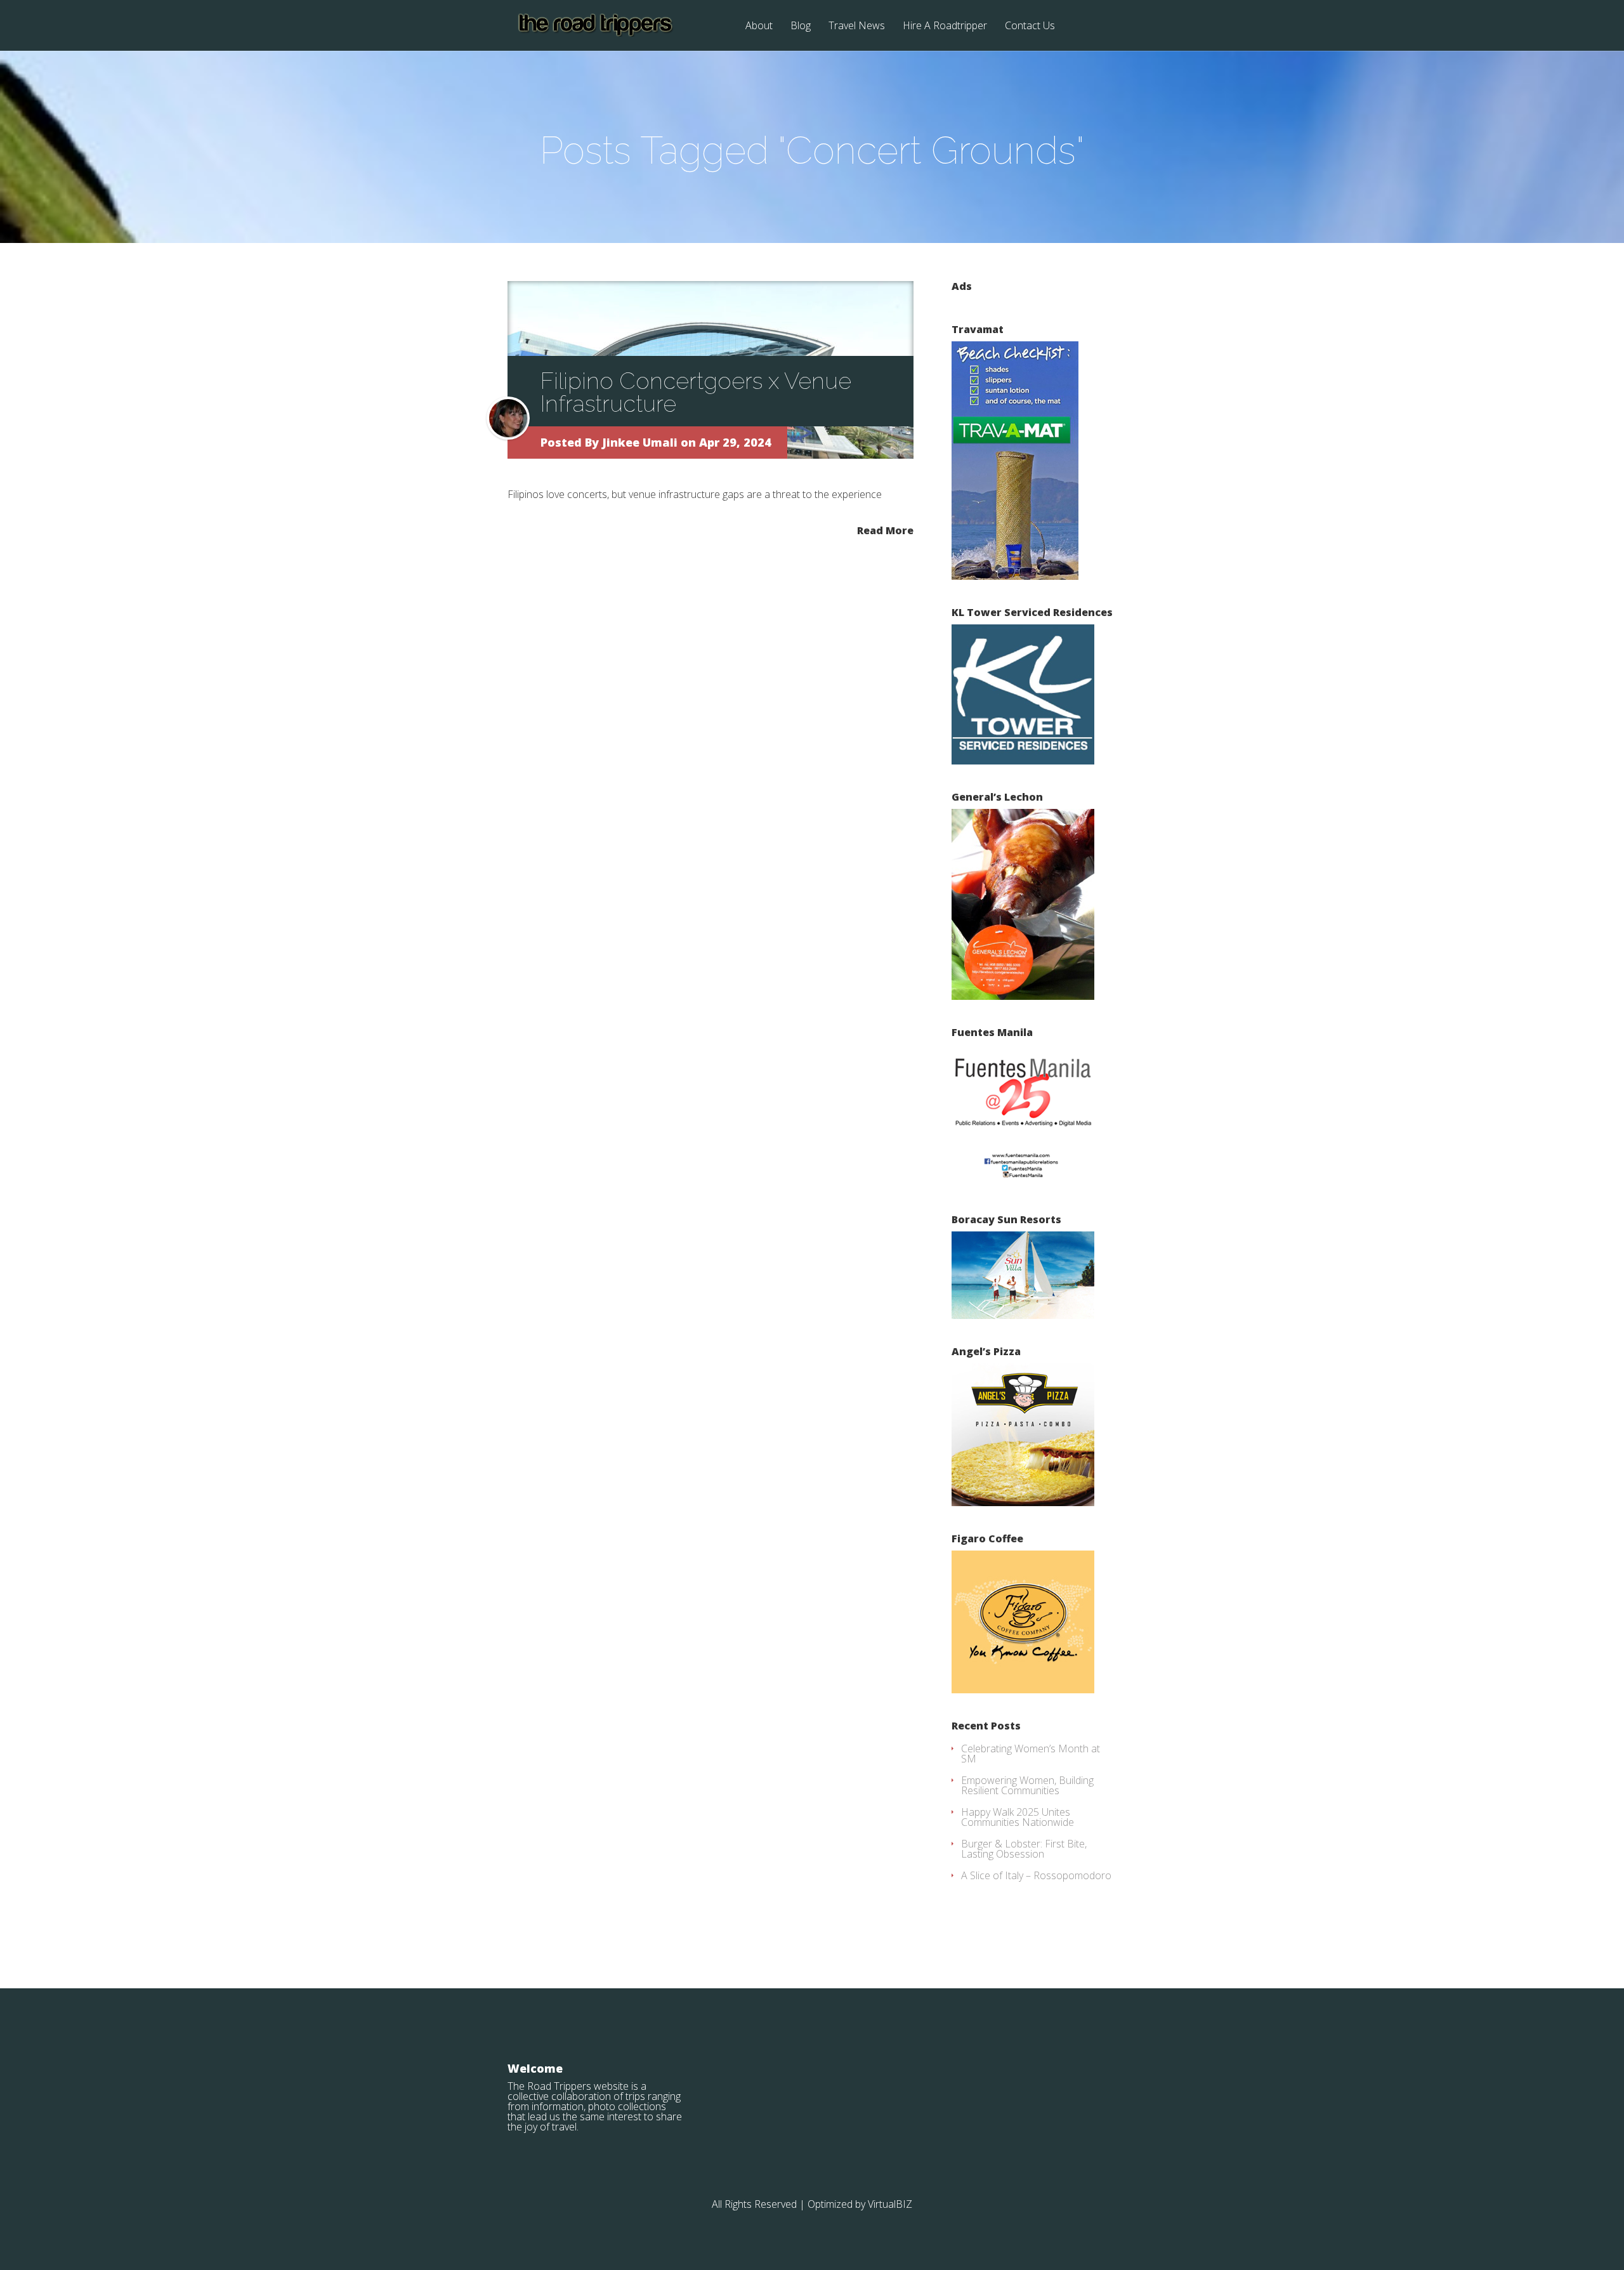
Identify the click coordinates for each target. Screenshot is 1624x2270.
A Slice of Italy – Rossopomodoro (1036, 1875)
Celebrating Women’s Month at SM (1031, 1754)
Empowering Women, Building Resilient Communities (1027, 1785)
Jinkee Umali (640, 442)
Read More (885, 529)
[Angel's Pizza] (1023, 1502)
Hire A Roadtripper (945, 26)
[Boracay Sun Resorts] (1023, 1315)
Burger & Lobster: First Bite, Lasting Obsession (1024, 1849)
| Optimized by (834, 2204)
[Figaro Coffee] (1023, 1689)
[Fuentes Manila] (1023, 1183)
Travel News (857, 26)
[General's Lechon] (1023, 996)
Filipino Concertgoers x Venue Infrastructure (696, 392)
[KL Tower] (1023, 761)
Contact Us (1030, 26)
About (759, 26)
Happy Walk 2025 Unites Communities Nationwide (1018, 1817)
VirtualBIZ (890, 2204)
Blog (801, 26)
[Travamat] (1015, 576)
